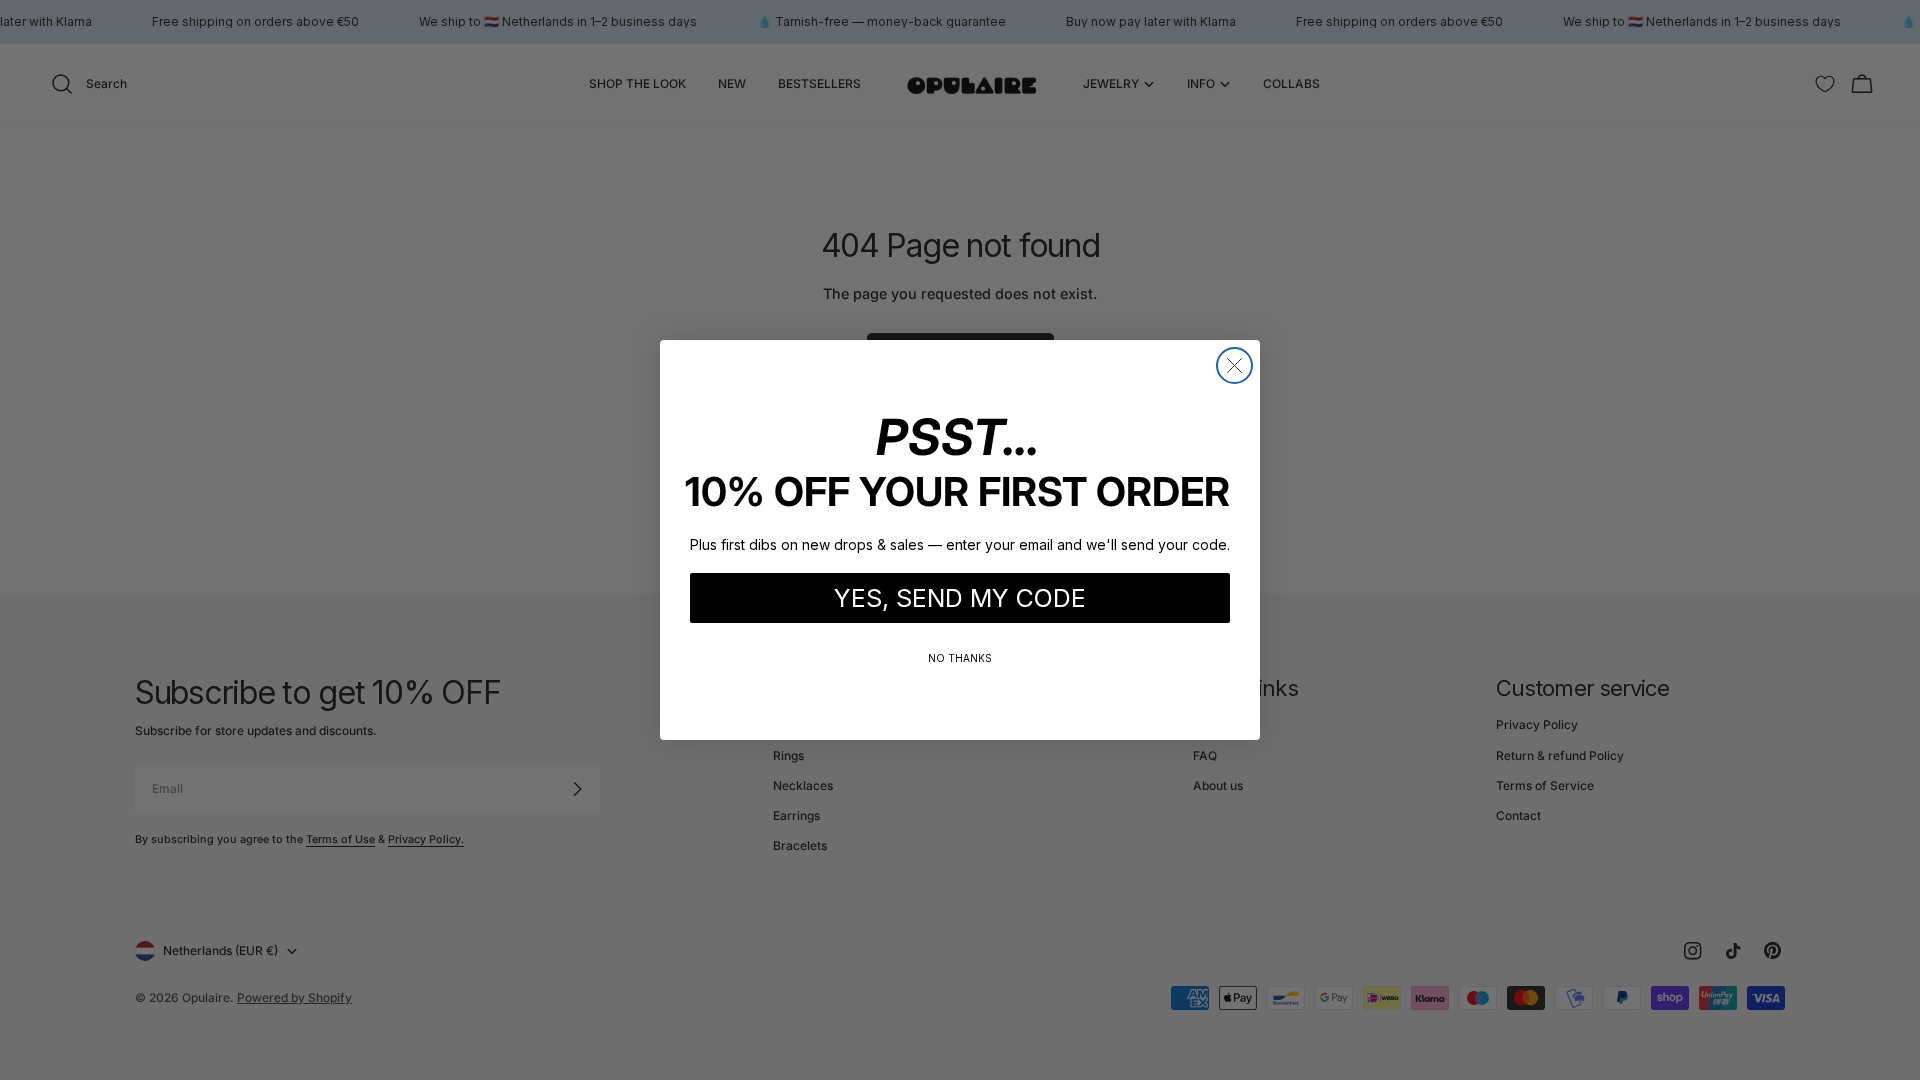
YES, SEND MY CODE (960, 598)
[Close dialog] (1234, 365)
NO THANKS (960, 658)
